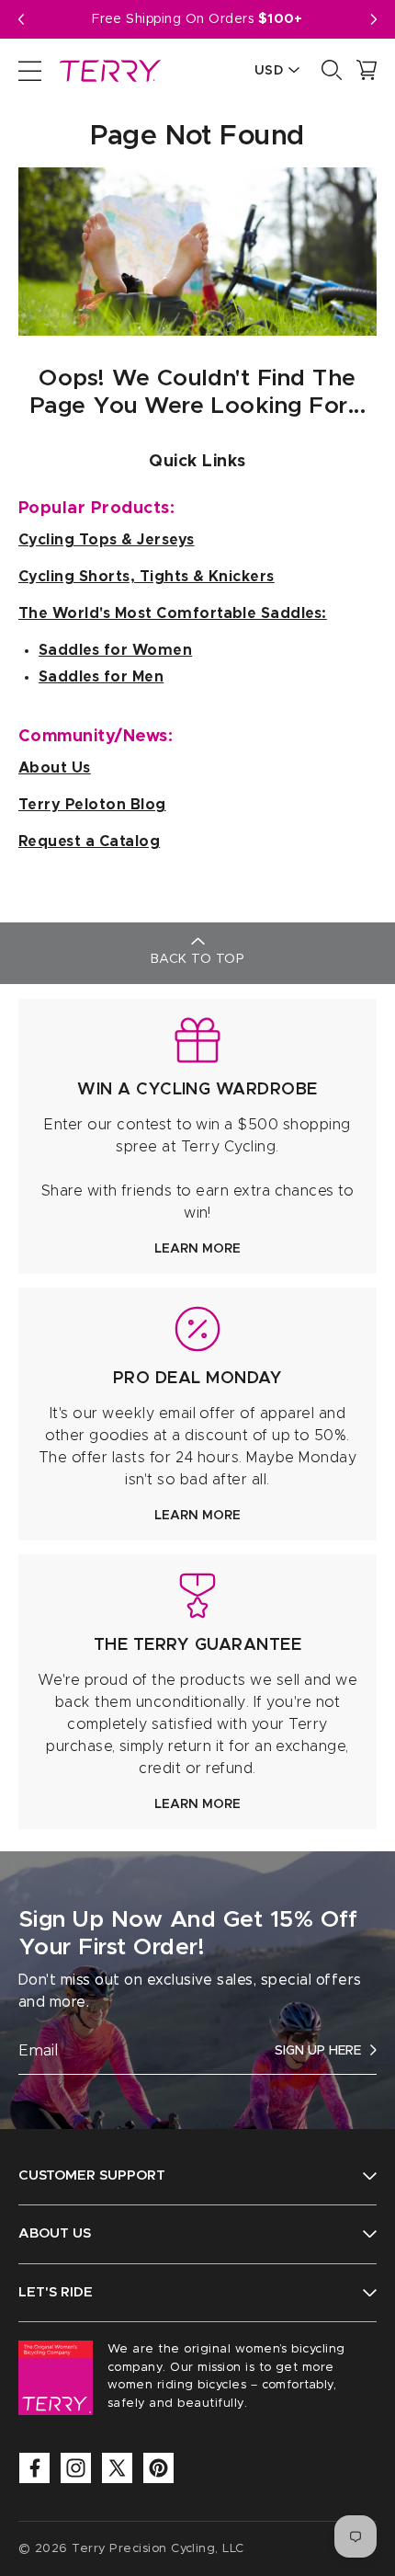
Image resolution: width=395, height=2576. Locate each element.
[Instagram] (76, 2468)
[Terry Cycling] (108, 70)
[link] (197, 1136)
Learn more (197, 1249)
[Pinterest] (158, 2468)
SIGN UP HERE (318, 2051)
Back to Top (197, 959)
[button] (374, 19)
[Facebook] (34, 2468)
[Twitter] (117, 2468)
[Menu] (30, 70)
